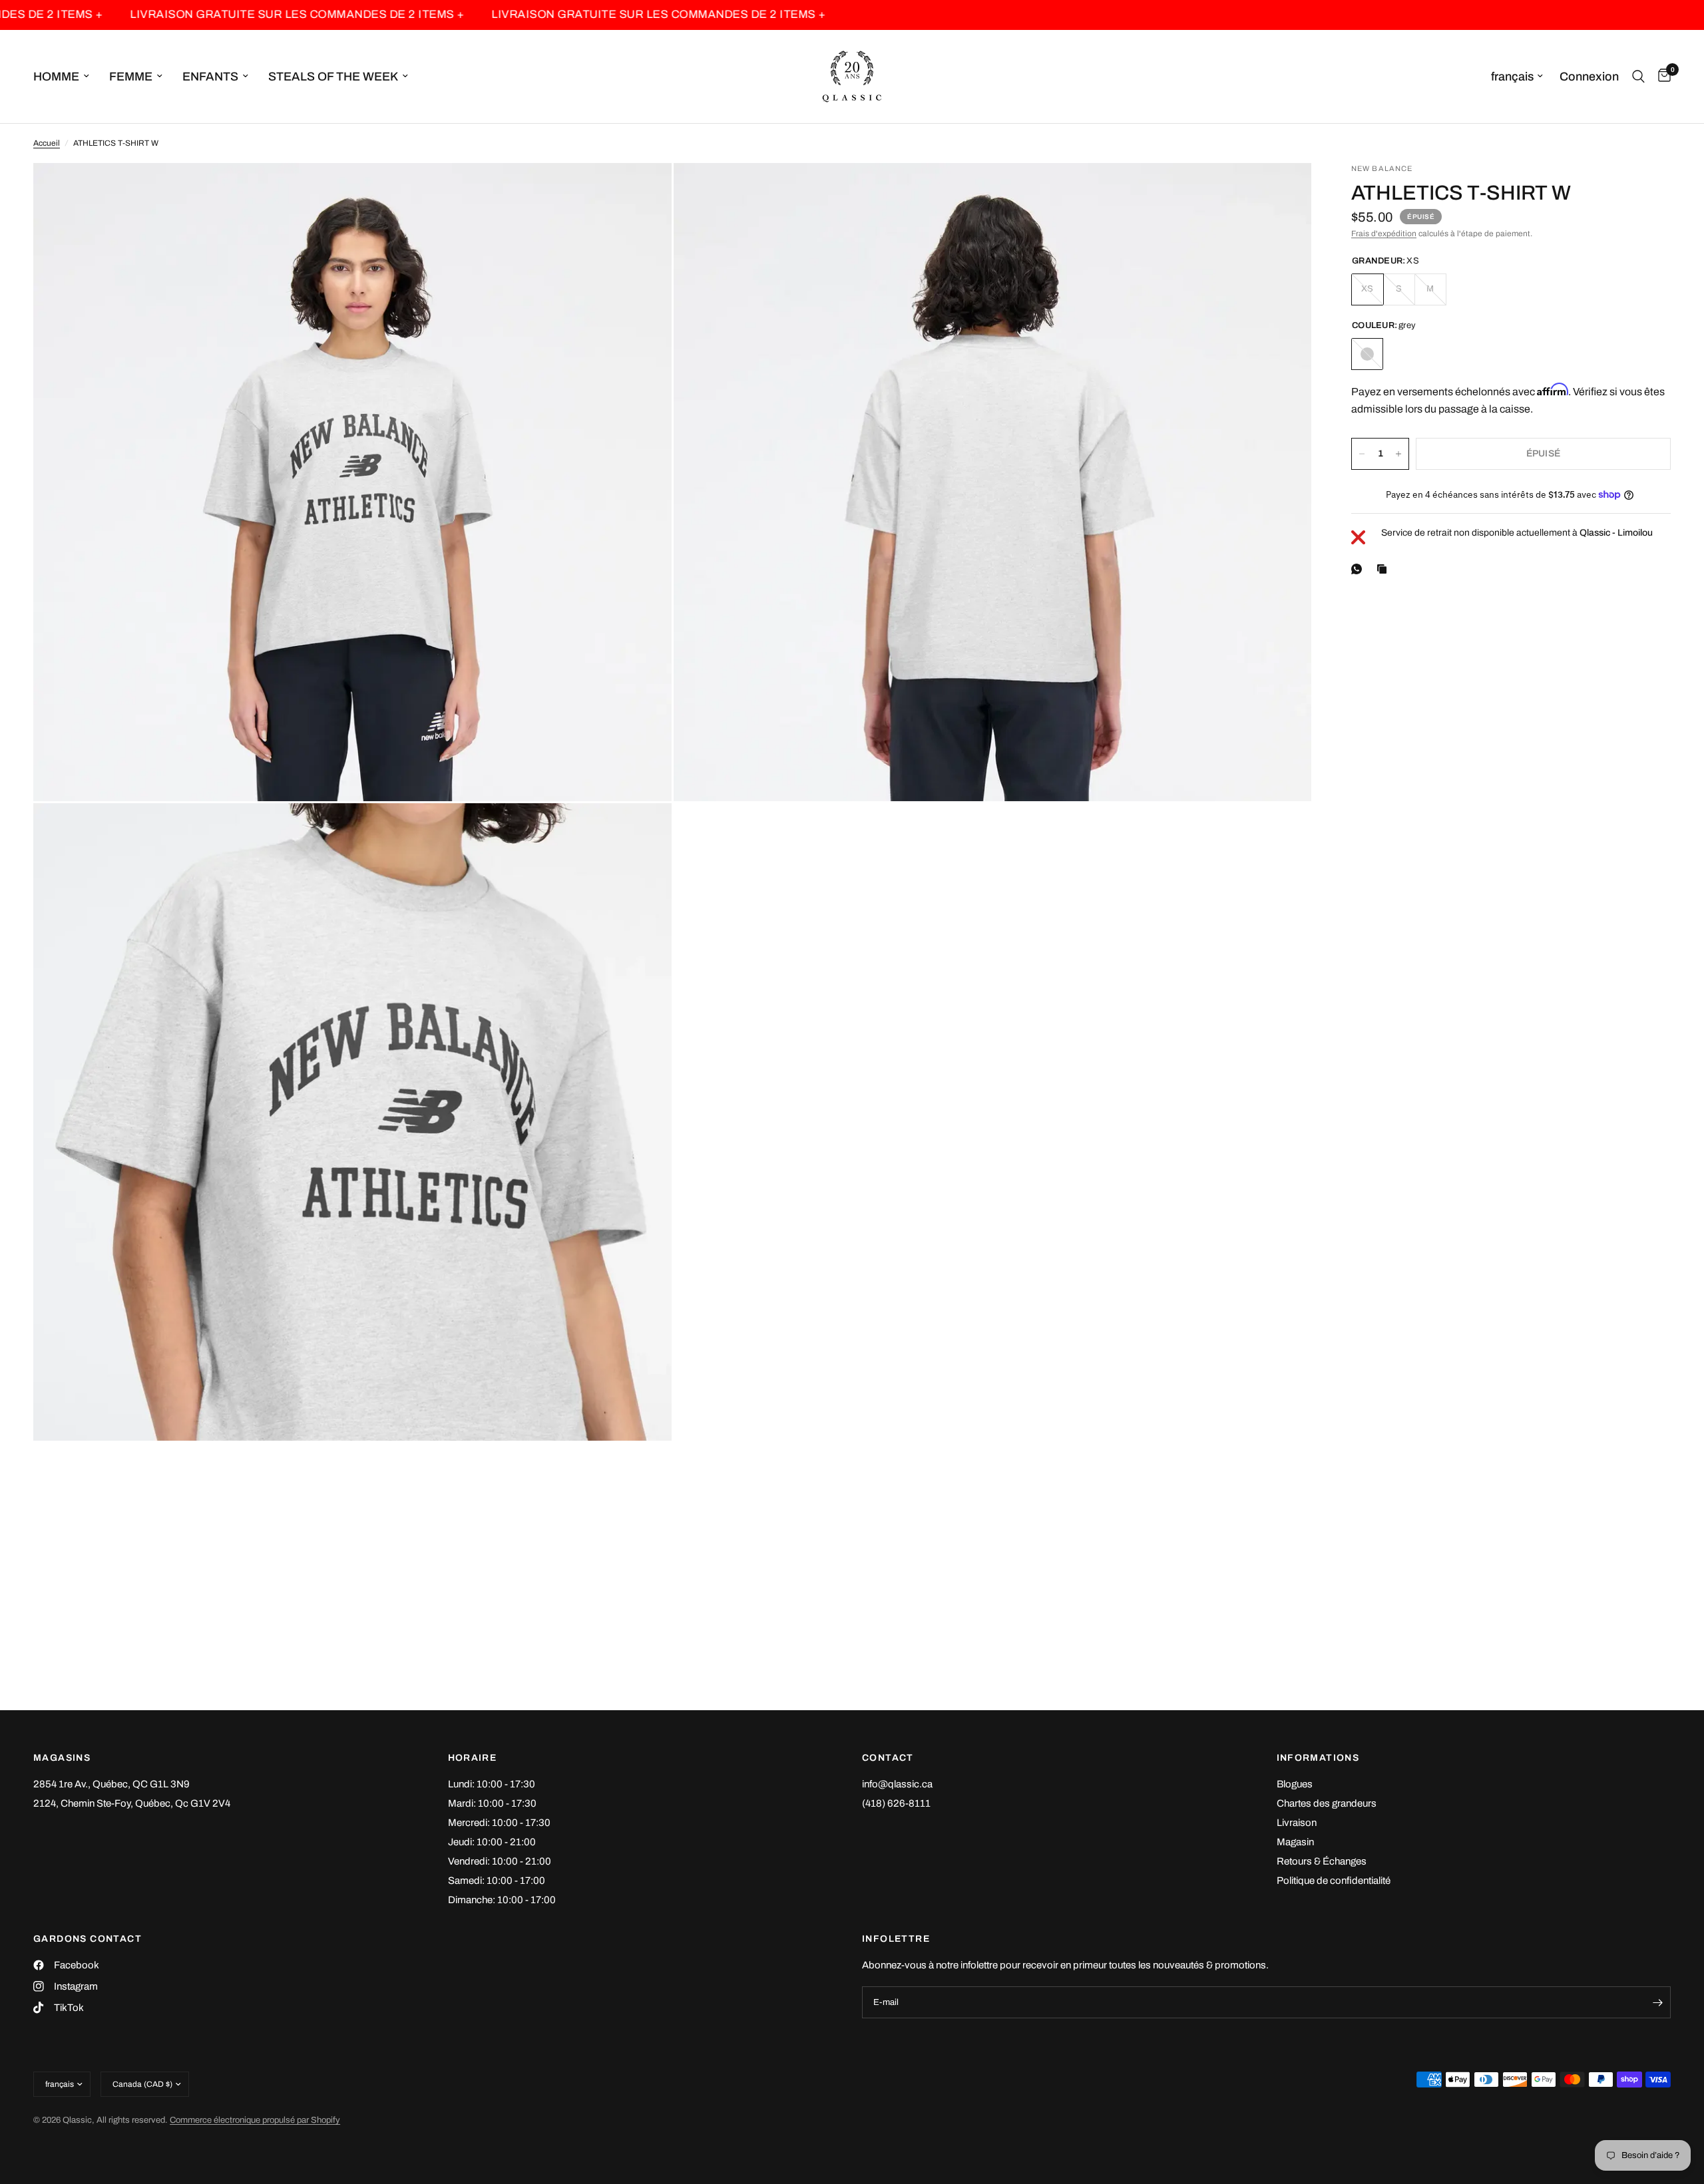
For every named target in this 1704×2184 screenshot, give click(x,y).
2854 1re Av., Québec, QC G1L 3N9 (111, 1784)
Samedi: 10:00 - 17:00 (497, 1881)
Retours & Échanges (1322, 1861)
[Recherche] (1638, 77)
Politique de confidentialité (1334, 1881)
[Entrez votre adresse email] (1657, 2002)
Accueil (47, 143)
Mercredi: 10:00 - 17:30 (499, 1823)
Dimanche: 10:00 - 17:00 (502, 1900)
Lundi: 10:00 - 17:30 (492, 1784)
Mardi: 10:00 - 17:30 (492, 1803)
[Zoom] (644, 191)
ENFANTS (210, 77)
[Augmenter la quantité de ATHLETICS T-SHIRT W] (1398, 454)
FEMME (131, 77)
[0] (1661, 77)
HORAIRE (473, 1758)
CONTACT (888, 1758)
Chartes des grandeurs (1327, 1803)
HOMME (56, 77)
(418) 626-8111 (896, 1803)
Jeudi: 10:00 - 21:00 (492, 1842)
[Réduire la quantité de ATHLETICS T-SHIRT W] (1362, 454)
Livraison (1297, 1823)
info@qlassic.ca (897, 1784)
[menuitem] (66, 77)
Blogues (1295, 1784)
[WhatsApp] (1359, 569)
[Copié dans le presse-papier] (1384, 569)
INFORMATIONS (1318, 1758)
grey (1367, 354)
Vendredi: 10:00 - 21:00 (500, 1861)
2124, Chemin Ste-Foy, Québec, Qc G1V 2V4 (132, 1803)
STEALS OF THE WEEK (333, 77)
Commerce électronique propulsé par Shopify (255, 2120)
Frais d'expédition (1384, 234)
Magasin (1295, 1842)
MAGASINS (62, 1758)
